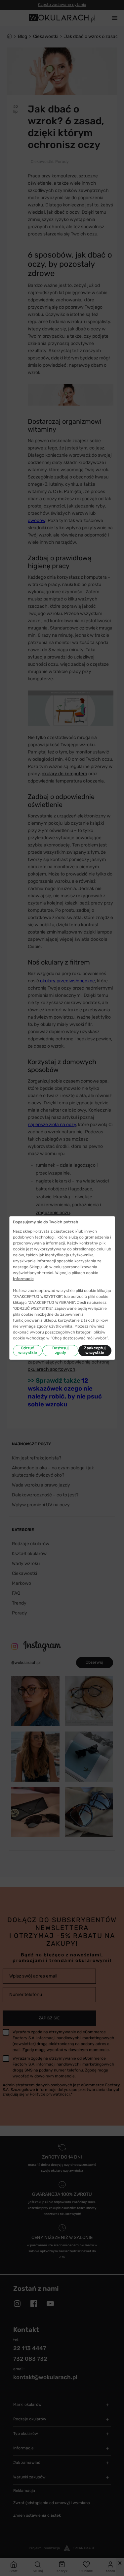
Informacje (23, 1279)
